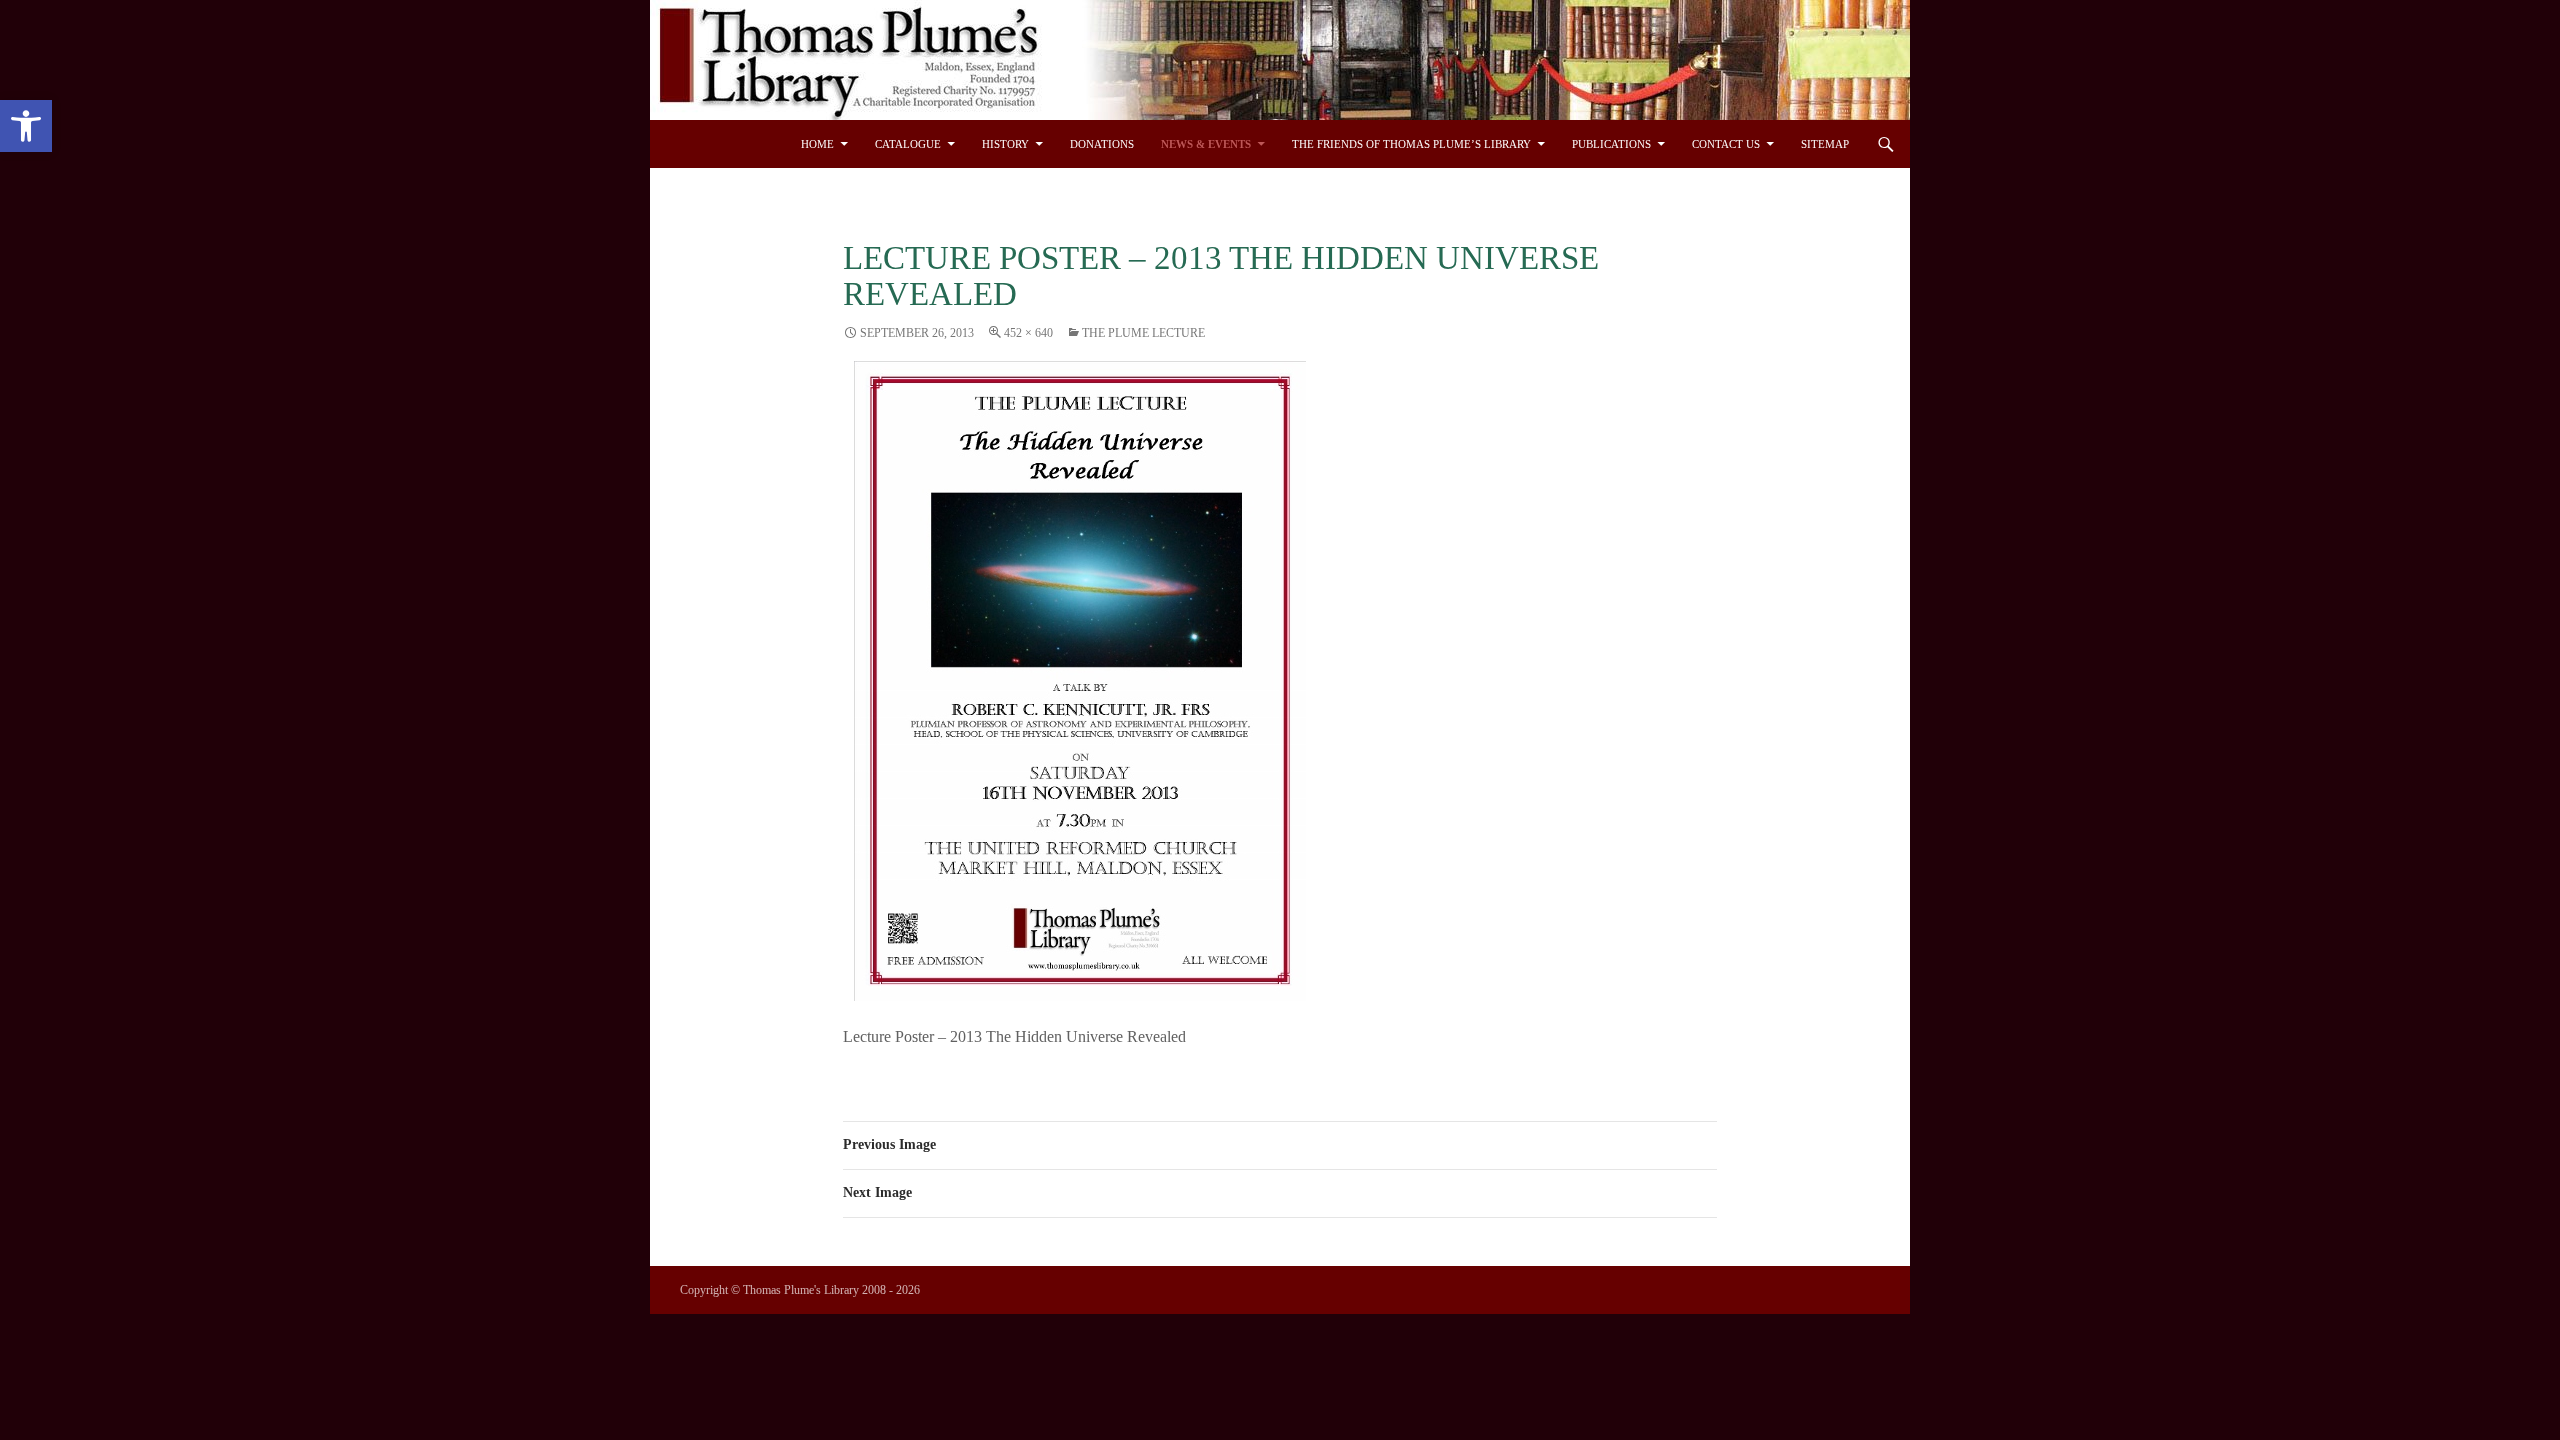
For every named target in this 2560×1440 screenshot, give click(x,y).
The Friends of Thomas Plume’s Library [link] (1411, 144)
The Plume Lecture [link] (1143, 333)
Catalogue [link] (908, 144)
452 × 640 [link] (1028, 333)
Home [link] (817, 144)
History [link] (1005, 144)
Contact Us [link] (1726, 144)
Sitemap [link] (1825, 144)
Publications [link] (1611, 144)
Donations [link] (1102, 144)
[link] (26, 126)
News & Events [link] (1206, 144)
